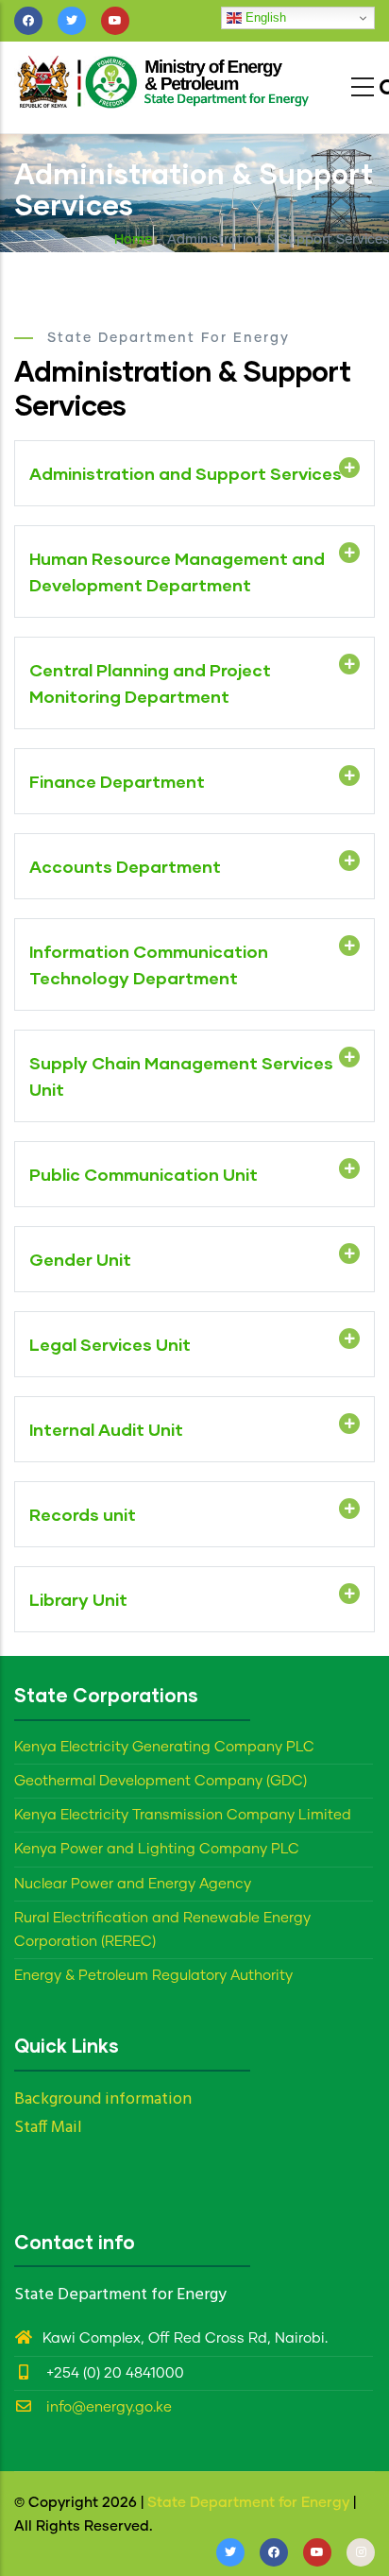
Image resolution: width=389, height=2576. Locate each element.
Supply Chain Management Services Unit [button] (181, 1076)
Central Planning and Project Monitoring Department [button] (150, 683)
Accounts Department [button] (125, 866)
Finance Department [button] (117, 781)
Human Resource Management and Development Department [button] (177, 571)
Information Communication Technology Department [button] (149, 964)
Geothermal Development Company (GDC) (161, 1781)
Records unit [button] (83, 1514)
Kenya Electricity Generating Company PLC (164, 1747)
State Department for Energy (248, 2503)
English (264, 17)
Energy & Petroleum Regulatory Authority (153, 1976)
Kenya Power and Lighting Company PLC (157, 1849)
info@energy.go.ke (107, 2407)
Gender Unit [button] (80, 1259)
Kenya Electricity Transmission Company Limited (183, 1815)
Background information (103, 2099)
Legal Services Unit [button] (110, 1344)
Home (133, 240)
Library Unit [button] (78, 1599)
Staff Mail (48, 2128)
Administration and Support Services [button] (186, 473)
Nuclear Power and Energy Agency (133, 1884)
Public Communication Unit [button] (144, 1174)
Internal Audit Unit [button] (106, 1429)
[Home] (165, 82)
